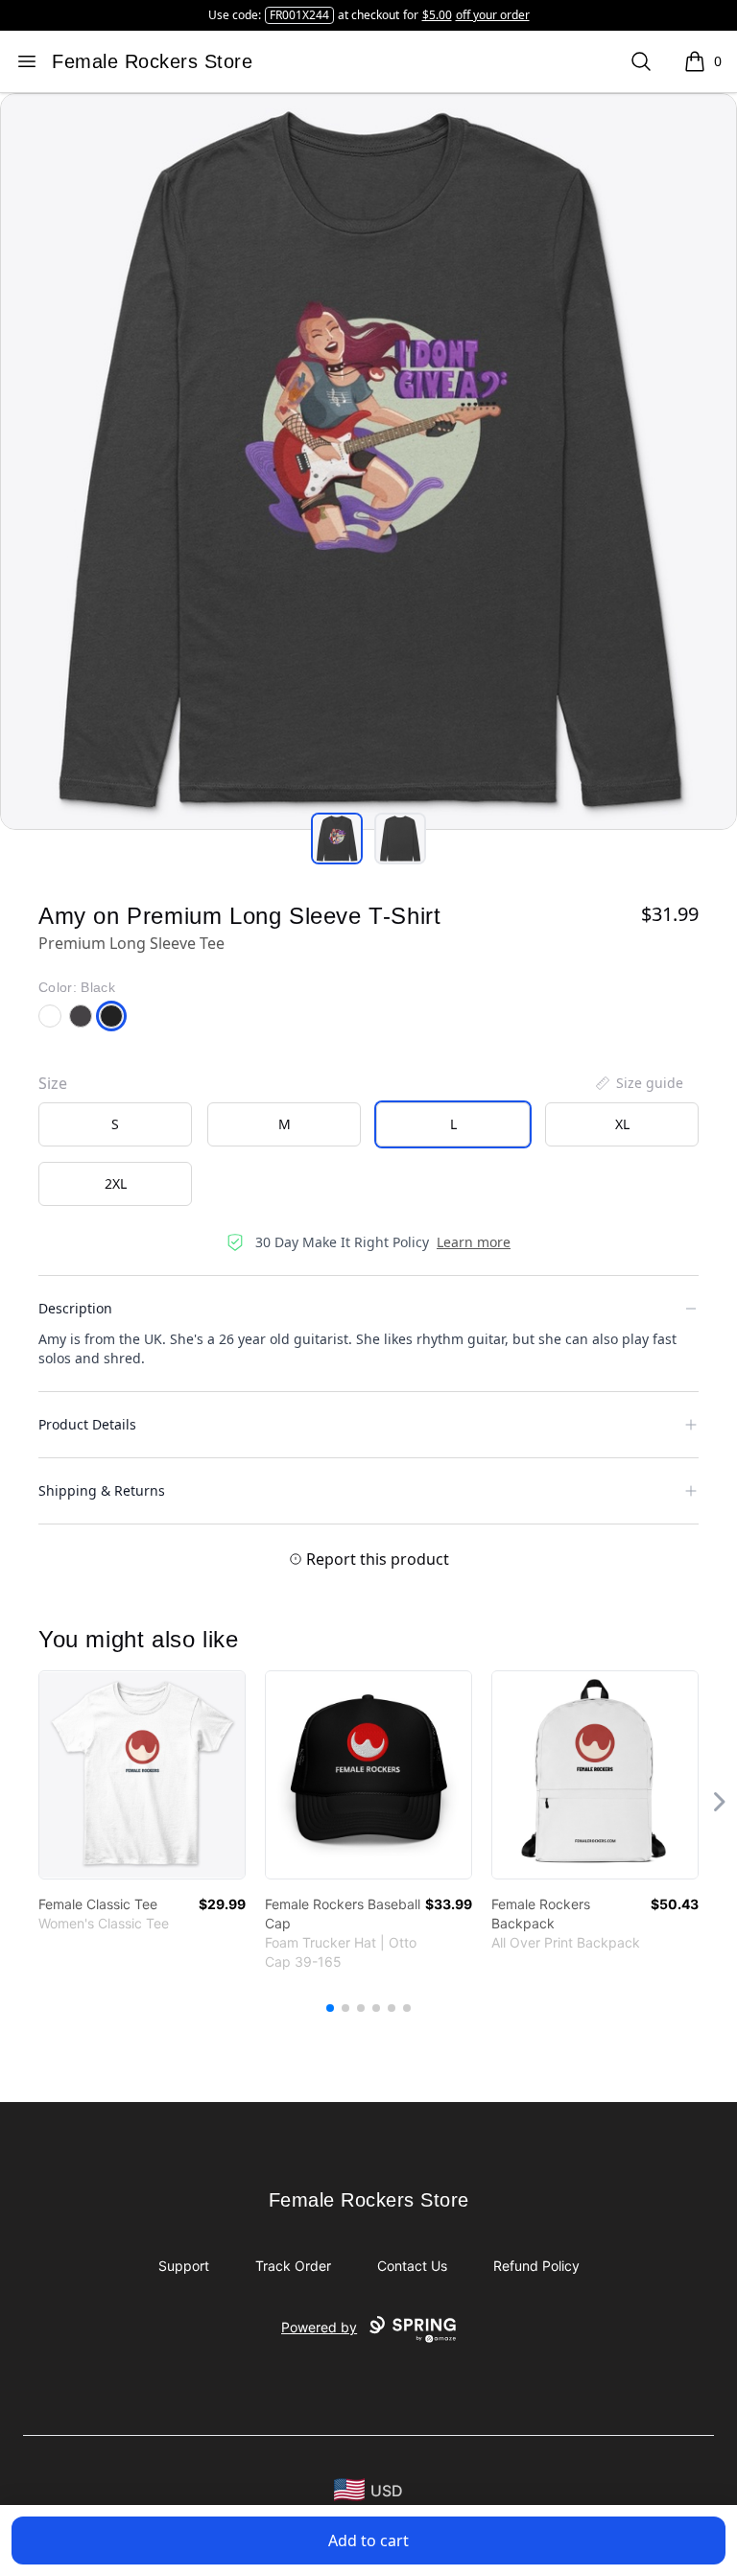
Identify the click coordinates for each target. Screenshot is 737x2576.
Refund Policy (536, 2266)
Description (75, 1308)
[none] (638, 1083)
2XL (116, 1183)
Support (184, 2266)
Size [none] (53, 1083)
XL (622, 1124)
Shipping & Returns (102, 1490)
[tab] (337, 839)
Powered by (319, 2327)
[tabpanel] (368, 461)
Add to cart (368, 2541)
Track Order (293, 2266)
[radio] (115, 1124)
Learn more (474, 1242)
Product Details (87, 1424)
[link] (142, 1775)
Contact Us (412, 2266)
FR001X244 (299, 15)
